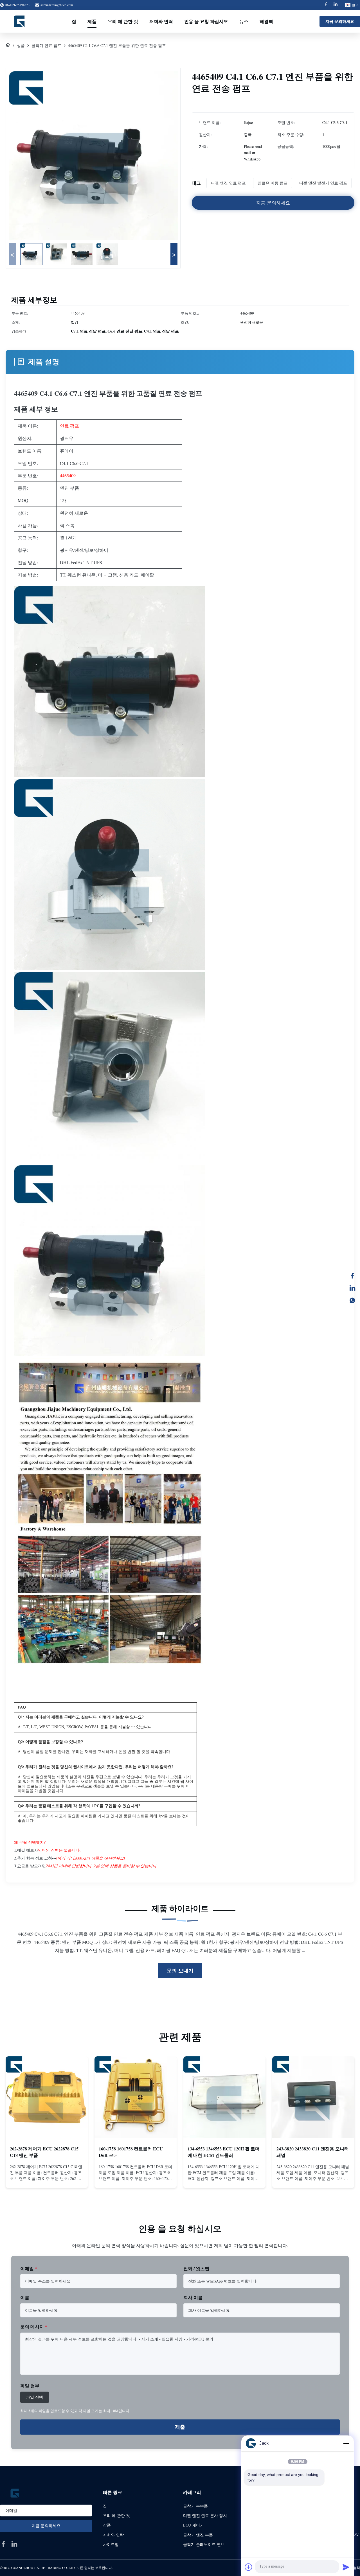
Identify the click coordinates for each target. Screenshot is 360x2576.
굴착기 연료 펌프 (46, 45)
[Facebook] (326, 5)
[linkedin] (14, 2544)
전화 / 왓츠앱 (196, 2268)
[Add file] (249, 2567)
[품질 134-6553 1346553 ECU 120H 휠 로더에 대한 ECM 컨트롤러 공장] (224, 2097)
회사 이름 (193, 2297)
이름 (25, 2297)
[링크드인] (352, 1288)
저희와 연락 (161, 21)
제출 (180, 2427)
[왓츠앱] (352, 1300)
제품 (92, 21)
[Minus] (346, 2443)
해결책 (266, 21)
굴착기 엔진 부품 (198, 2535)
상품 (21, 45)
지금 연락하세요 (47, 2178)
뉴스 (244, 21)
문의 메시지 (34, 2327)
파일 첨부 (30, 2386)
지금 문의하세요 (340, 21)
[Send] (346, 2567)
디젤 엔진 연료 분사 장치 (205, 2515)
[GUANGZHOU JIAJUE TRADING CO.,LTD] (20, 21)
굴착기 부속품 (195, 2506)
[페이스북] (352, 1276)
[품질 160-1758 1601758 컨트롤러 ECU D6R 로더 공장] (136, 2097)
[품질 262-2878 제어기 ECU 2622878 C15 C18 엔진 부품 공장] (47, 2097)
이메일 (29, 2268)
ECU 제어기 (193, 2525)
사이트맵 (111, 2544)
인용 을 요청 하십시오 (206, 21)
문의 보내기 (180, 1971)
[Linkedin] (336, 5)
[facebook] (3, 2544)
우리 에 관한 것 (123, 21)
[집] (8, 45)
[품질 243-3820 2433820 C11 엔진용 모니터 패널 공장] (313, 2097)
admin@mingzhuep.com (57, 5)
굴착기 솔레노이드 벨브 (204, 2544)
